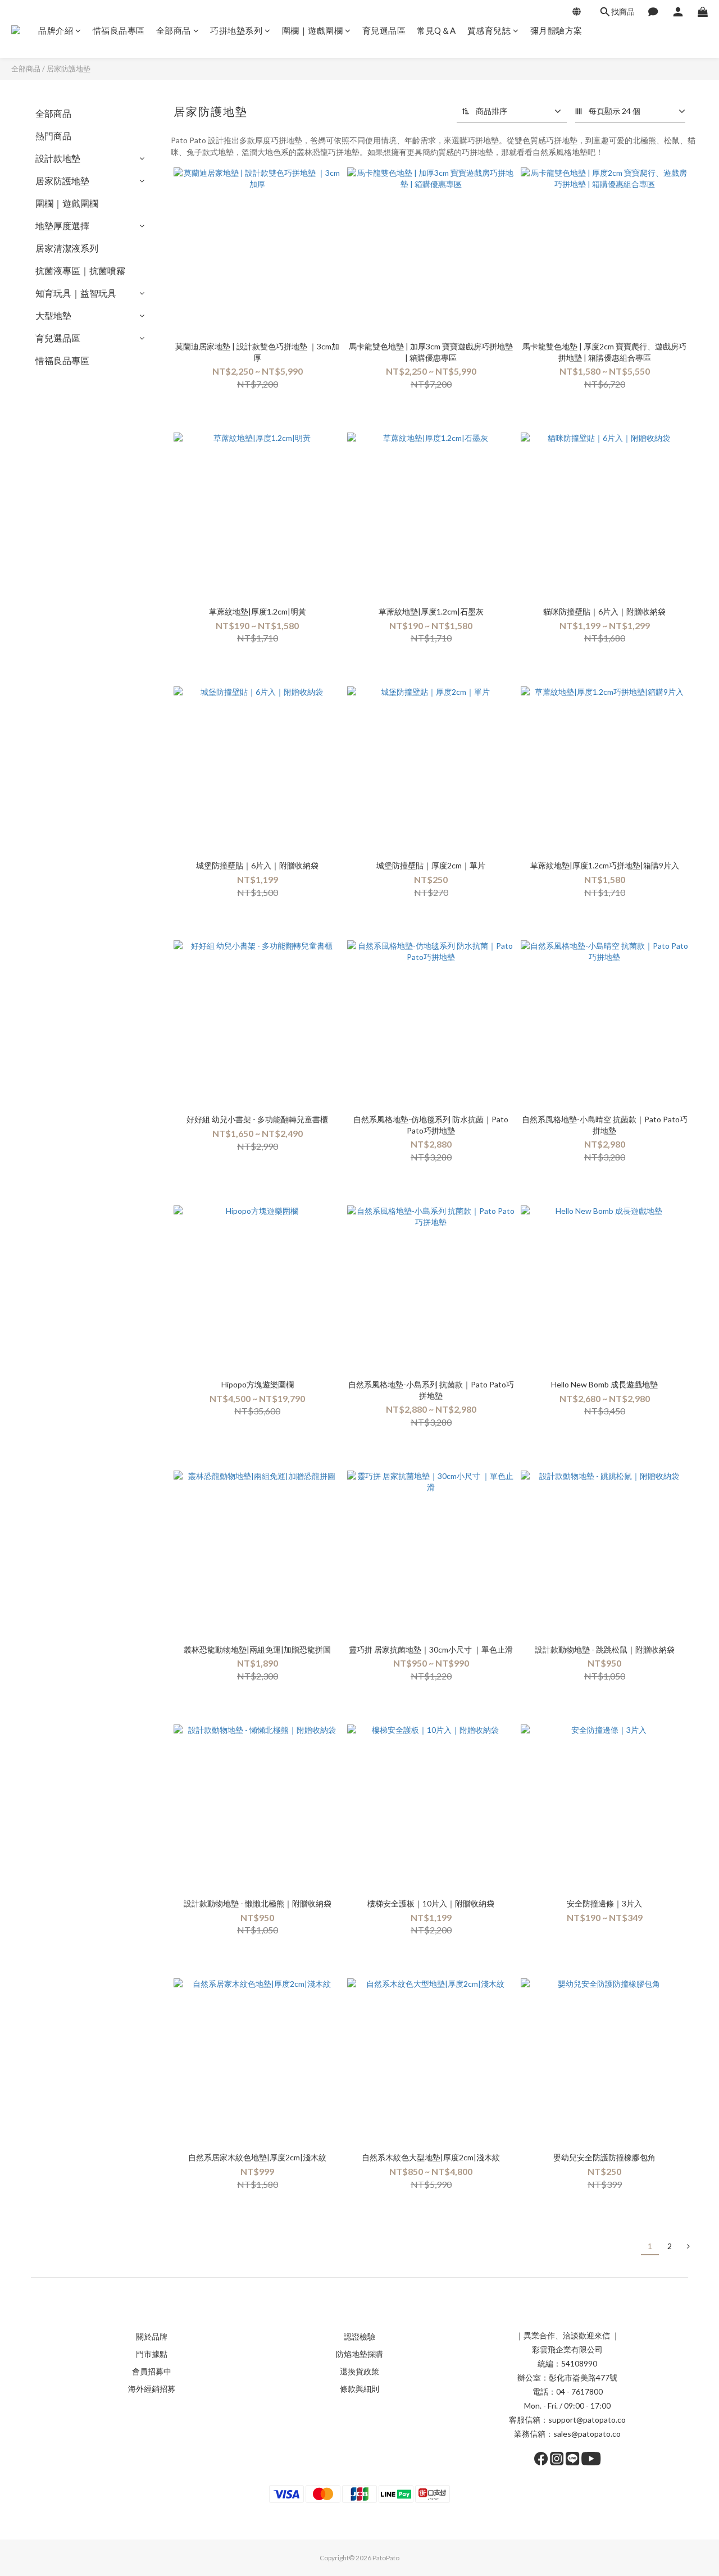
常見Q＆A (436, 30)
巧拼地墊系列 (236, 30)
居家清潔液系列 (67, 248)
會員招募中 (152, 2371)
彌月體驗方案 (556, 30)
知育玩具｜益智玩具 (76, 293)
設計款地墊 (58, 158)
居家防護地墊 (69, 69)
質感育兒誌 (489, 30)
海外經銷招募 (152, 2389)
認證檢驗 (359, 2336)
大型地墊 (53, 315)
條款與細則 (359, 2389)
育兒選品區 (384, 30)
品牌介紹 (56, 30)
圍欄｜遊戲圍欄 (313, 30)
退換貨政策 (359, 2371)
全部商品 (174, 30)
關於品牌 (152, 2336)
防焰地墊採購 (359, 2354)
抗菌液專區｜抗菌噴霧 (80, 270)
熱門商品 (53, 136)
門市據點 (152, 2354)
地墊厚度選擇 (62, 226)
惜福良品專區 (119, 30)
